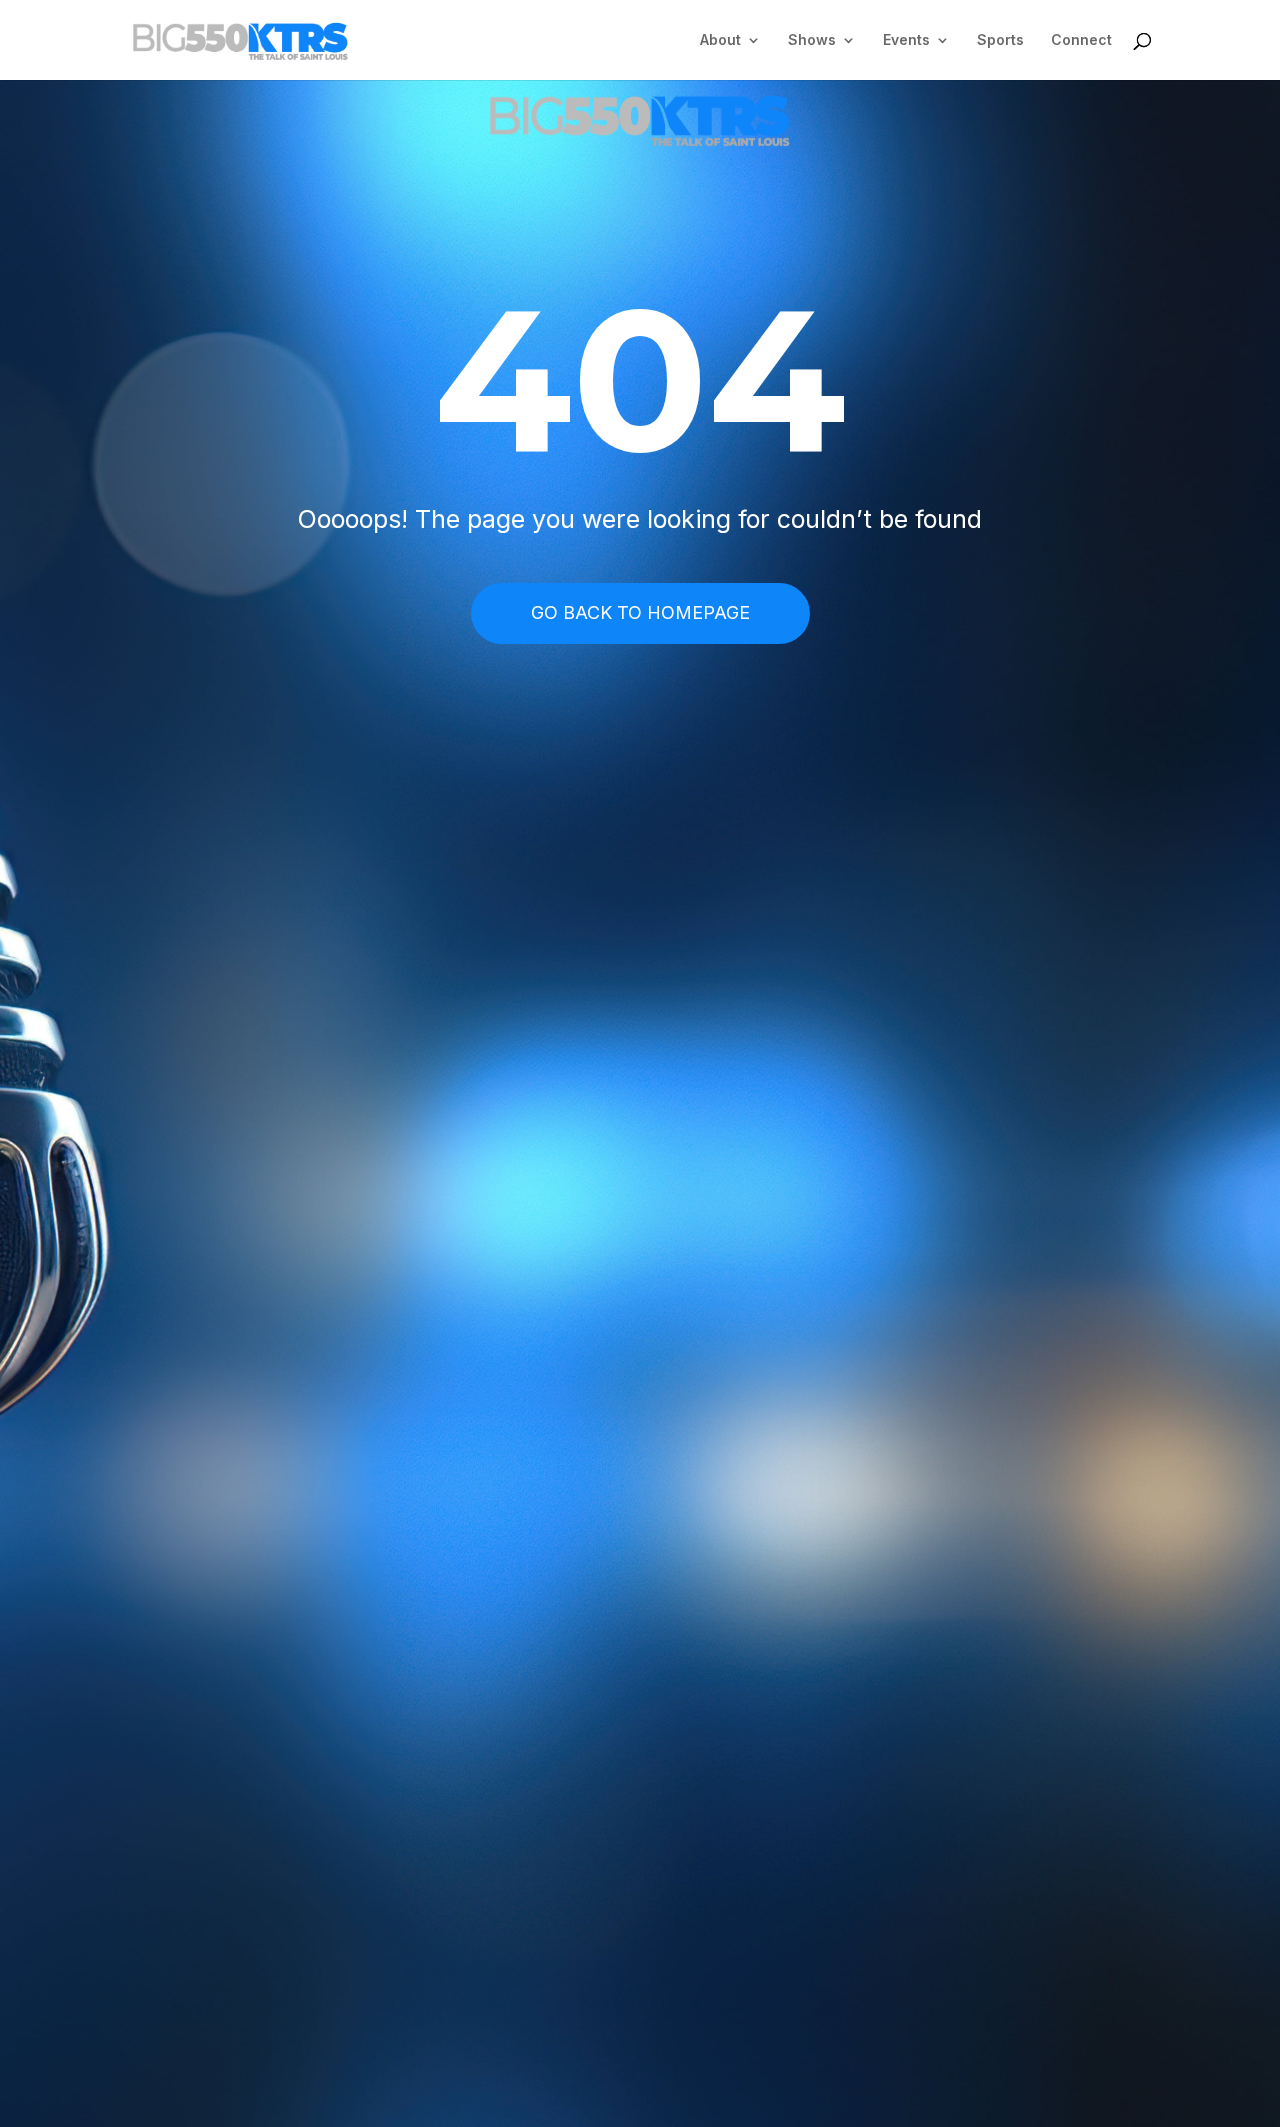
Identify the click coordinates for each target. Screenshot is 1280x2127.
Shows (812, 40)
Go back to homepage (640, 612)
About (720, 40)
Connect (1081, 40)
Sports (1000, 40)
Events (906, 40)
